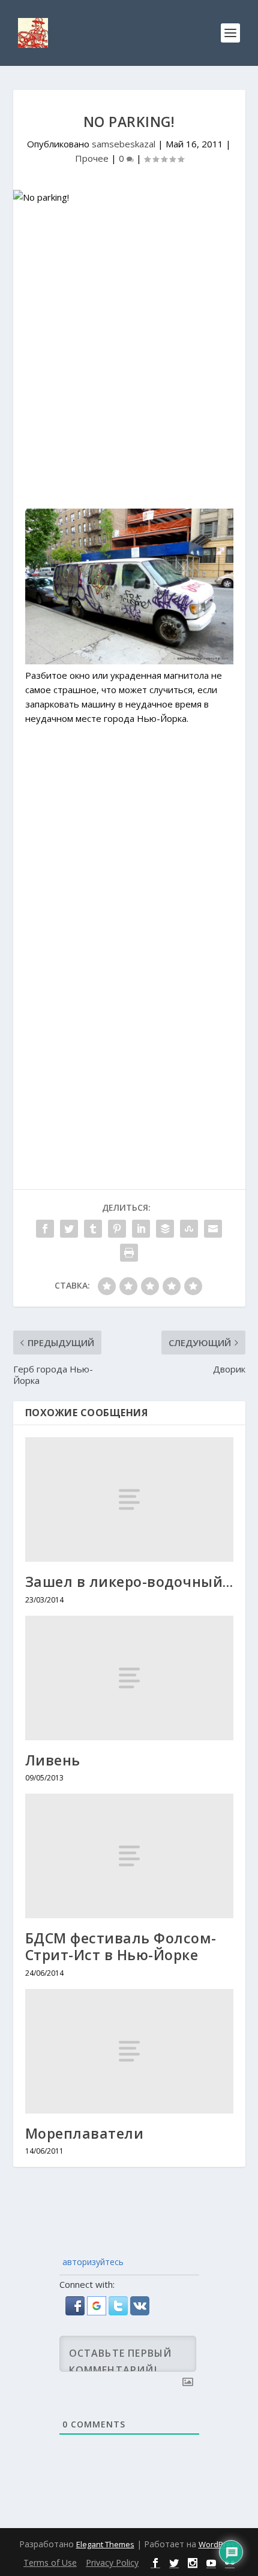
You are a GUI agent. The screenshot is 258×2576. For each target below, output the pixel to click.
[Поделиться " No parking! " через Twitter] (69, 1229)
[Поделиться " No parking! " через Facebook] (45, 1229)
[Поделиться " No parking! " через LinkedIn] (141, 1229)
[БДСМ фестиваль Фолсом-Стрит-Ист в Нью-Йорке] (129, 1856)
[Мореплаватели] (129, 2051)
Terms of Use (50, 2563)
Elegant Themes (105, 2544)
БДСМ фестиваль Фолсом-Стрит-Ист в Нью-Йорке (121, 1946)
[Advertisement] (129, 363)
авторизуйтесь (92, 2262)
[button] (76, 2312)
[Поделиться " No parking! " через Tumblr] (93, 1229)
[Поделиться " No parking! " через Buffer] (165, 1229)
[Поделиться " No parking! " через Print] (129, 1253)
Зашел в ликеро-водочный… (129, 1582)
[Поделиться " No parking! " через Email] (213, 1229)
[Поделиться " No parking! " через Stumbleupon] (189, 1229)
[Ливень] (129, 1678)
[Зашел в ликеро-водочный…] (129, 1499)
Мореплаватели (85, 2133)
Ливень (53, 1760)
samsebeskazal (124, 144)
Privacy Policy (112, 2563)
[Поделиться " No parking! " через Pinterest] (117, 1229)
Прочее (92, 158)
